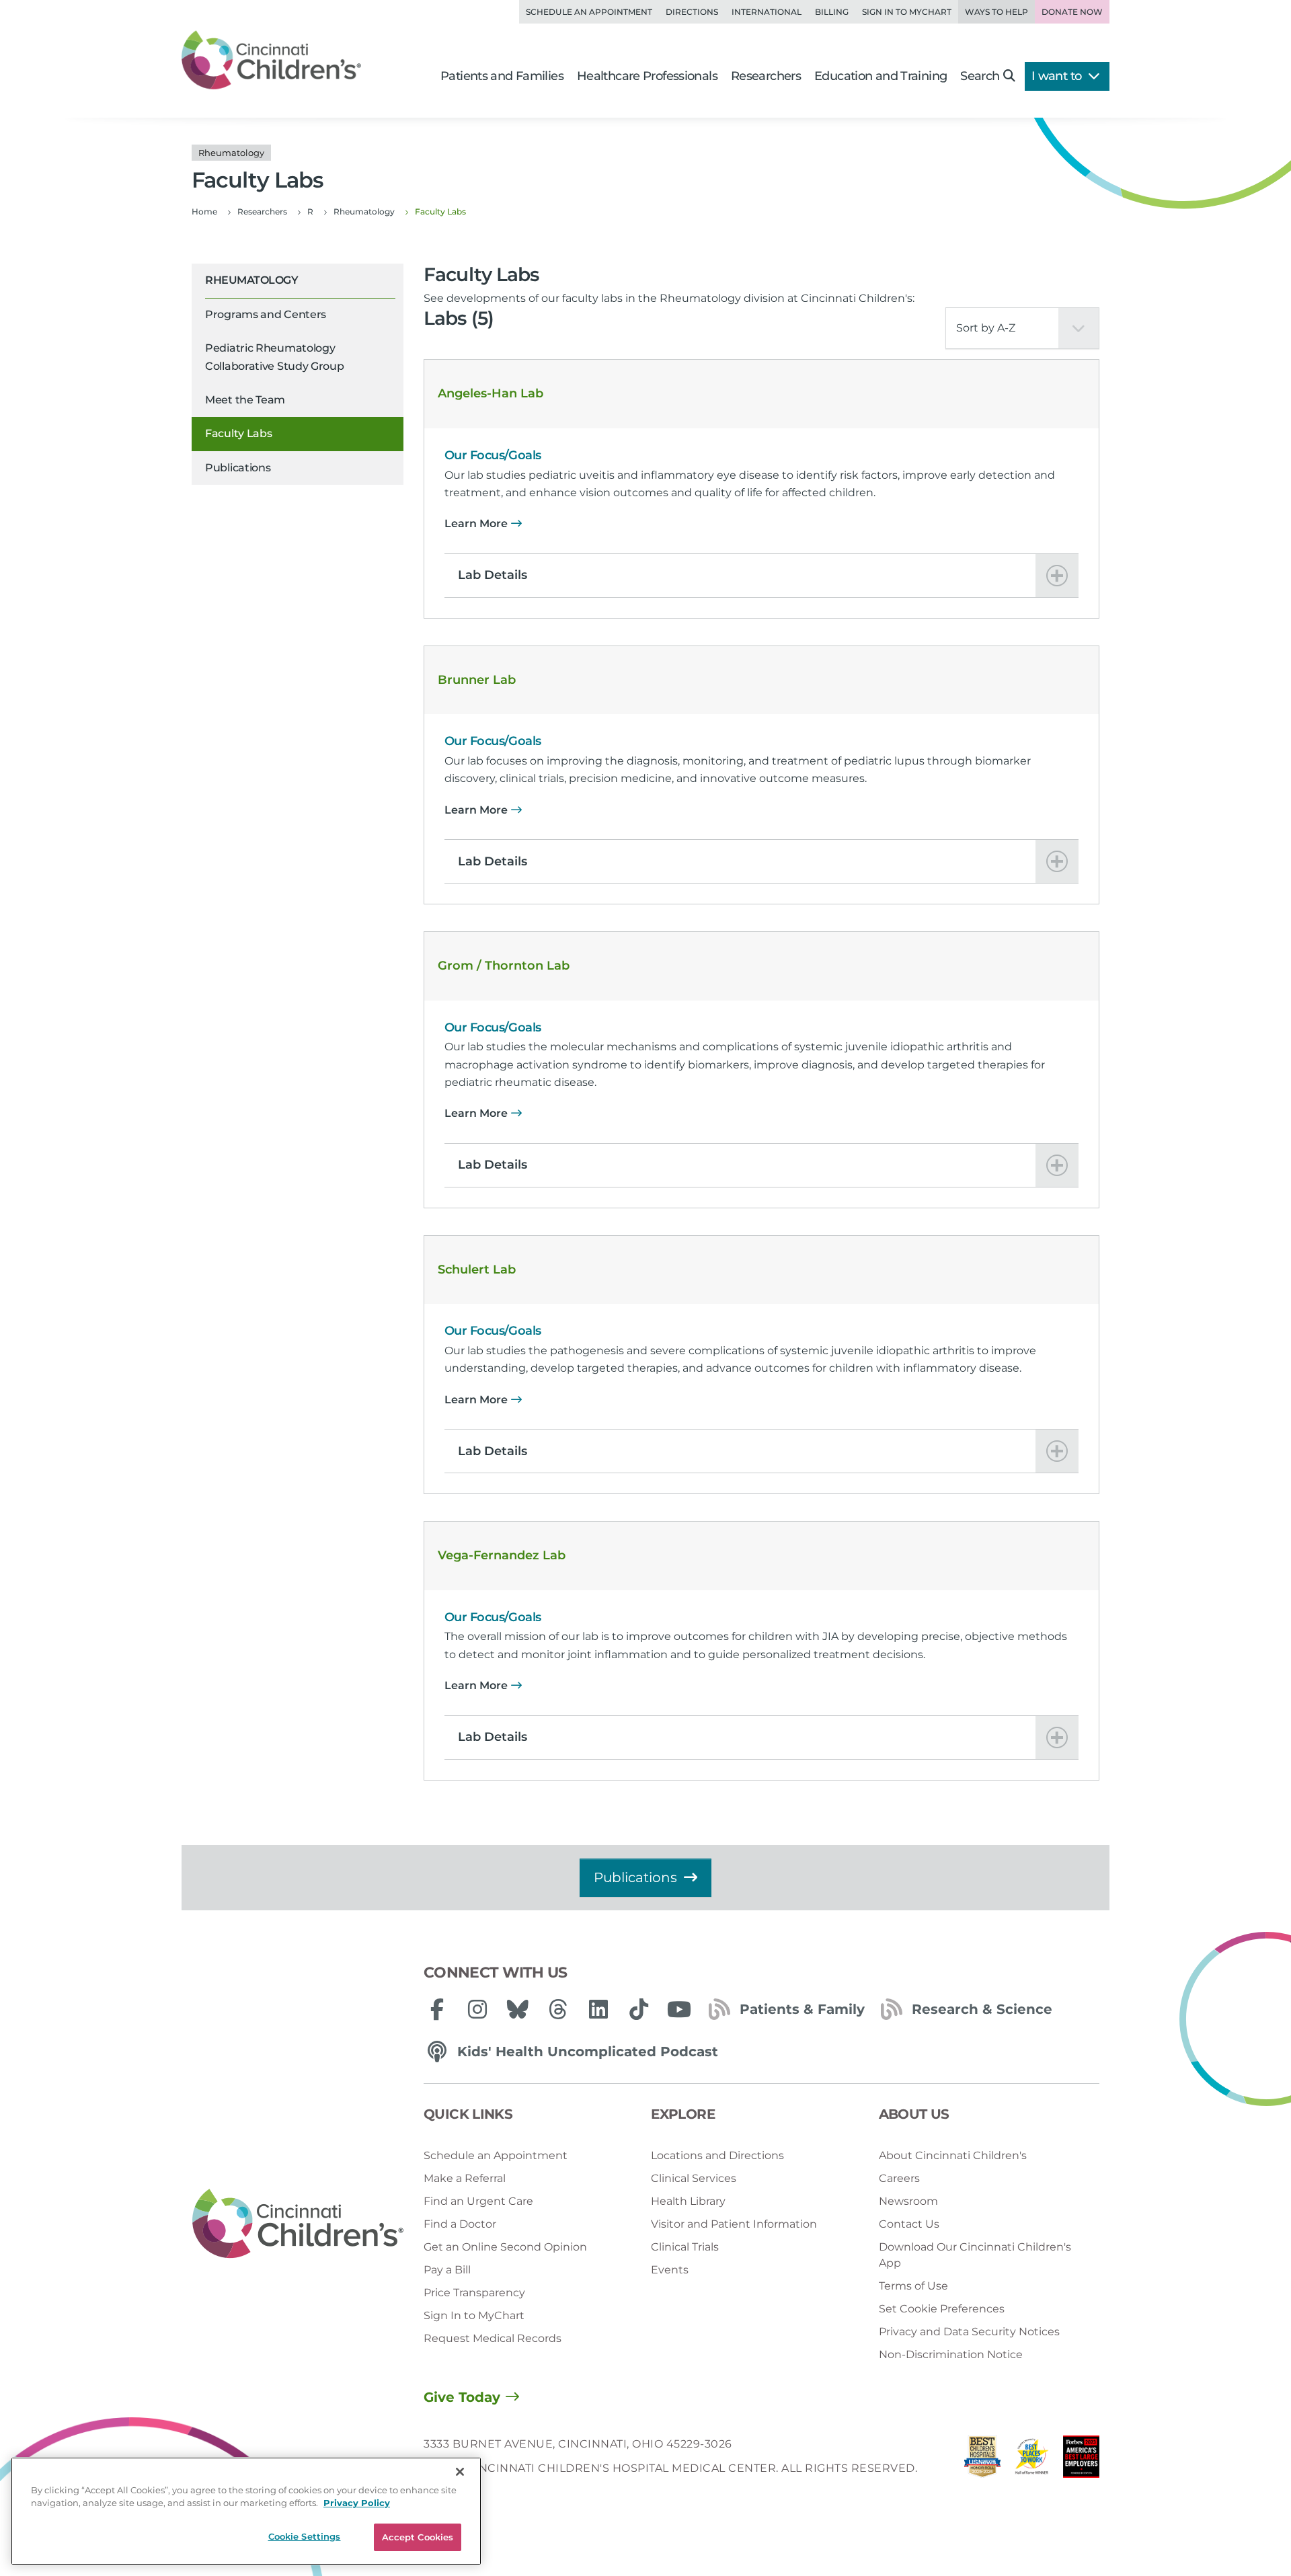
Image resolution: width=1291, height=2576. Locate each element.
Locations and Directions (717, 2155)
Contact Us (909, 2224)
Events (670, 2270)
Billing (832, 12)
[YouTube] (679, 2009)
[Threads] (558, 2009)
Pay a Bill (447, 2270)
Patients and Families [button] (502, 76)
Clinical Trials (685, 2247)
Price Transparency (474, 2293)
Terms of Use (913, 2286)
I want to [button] (1058, 76)
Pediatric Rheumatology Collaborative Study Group (275, 357)
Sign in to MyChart (907, 12)
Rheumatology (251, 280)
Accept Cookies (418, 2537)
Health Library (688, 2201)
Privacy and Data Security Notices (969, 2332)
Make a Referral (465, 2178)
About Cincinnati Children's (953, 2155)
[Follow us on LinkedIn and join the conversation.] (598, 2009)
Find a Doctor (460, 2224)
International (767, 12)
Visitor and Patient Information (734, 2224)
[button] (761, 576)
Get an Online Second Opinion (505, 2247)
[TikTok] (639, 2009)
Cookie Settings (305, 2536)
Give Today (462, 2397)
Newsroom (908, 2201)
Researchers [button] (766, 76)
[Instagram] (477, 2009)
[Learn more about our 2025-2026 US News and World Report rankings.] (982, 2460)
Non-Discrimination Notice (951, 2354)
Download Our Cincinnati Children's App (975, 2255)
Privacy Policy (357, 2503)
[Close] (460, 2472)
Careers (899, 2178)
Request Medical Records (493, 2338)
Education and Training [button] (881, 76)
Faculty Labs (238, 433)
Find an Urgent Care (478, 2201)
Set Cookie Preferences (942, 2309)
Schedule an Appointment (589, 12)
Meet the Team (245, 400)
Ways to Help (996, 12)
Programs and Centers (266, 314)
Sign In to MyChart (474, 2315)
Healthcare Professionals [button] (647, 76)
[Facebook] (437, 2009)
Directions (692, 12)
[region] (246, 2511)
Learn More (476, 523)
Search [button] (980, 76)
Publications (238, 468)
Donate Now (1072, 12)
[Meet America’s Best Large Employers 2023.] (1081, 2460)
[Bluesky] (518, 2009)
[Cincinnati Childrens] (298, 2224)
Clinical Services (694, 2178)
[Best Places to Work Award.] (1032, 2460)
